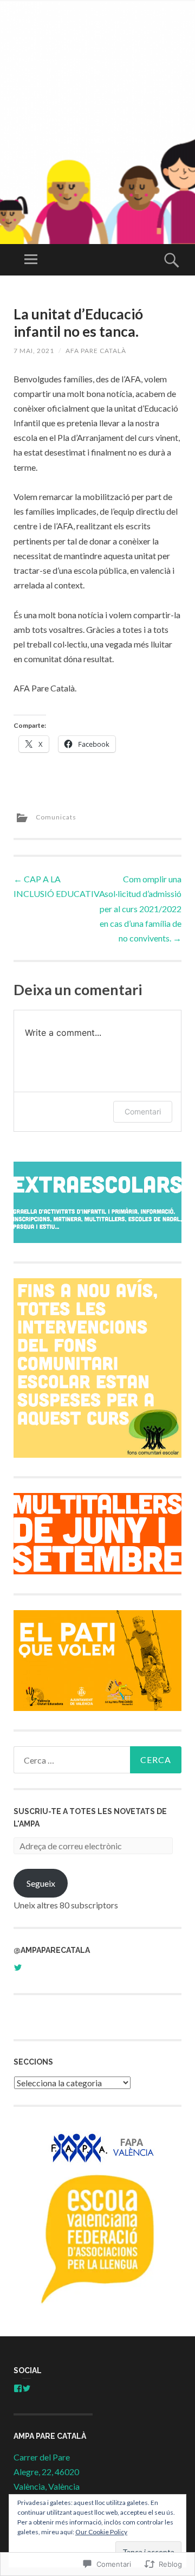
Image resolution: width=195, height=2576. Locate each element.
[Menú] (31, 260)
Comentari (143, 1111)
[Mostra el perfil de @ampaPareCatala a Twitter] (18, 1968)
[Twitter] (27, 2388)
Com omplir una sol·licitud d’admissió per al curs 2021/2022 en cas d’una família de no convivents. (141, 908)
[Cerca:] (97, 1760)
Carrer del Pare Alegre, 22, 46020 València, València (47, 2472)
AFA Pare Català (96, 351)
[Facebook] (18, 2388)
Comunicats (56, 817)
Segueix (41, 1883)
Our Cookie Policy (101, 2532)
